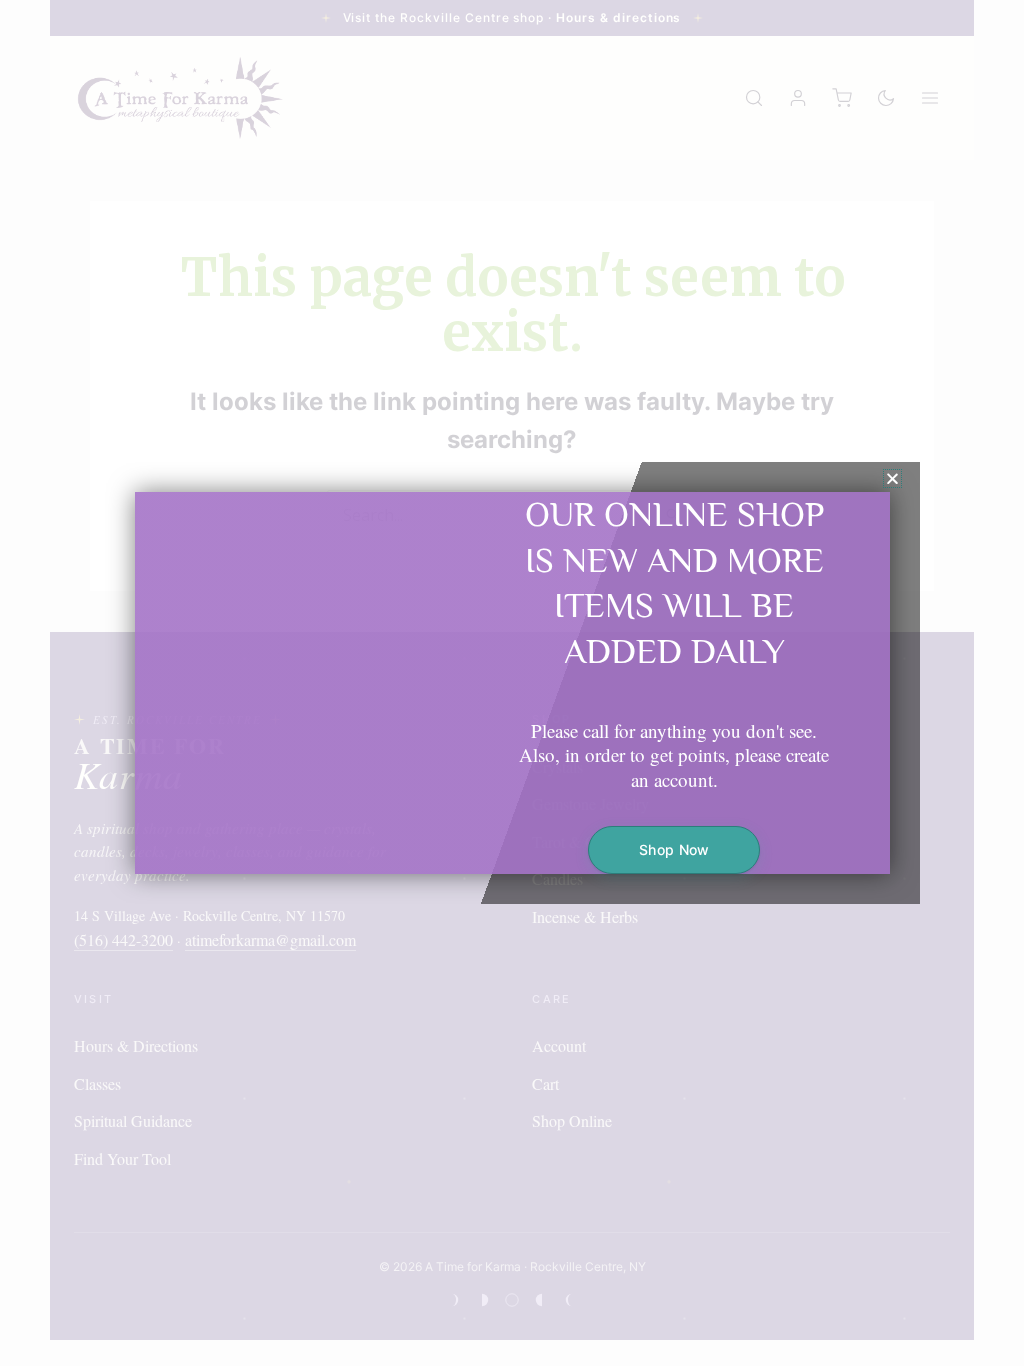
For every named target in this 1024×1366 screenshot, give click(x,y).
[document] (512, 683)
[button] (892, 478)
